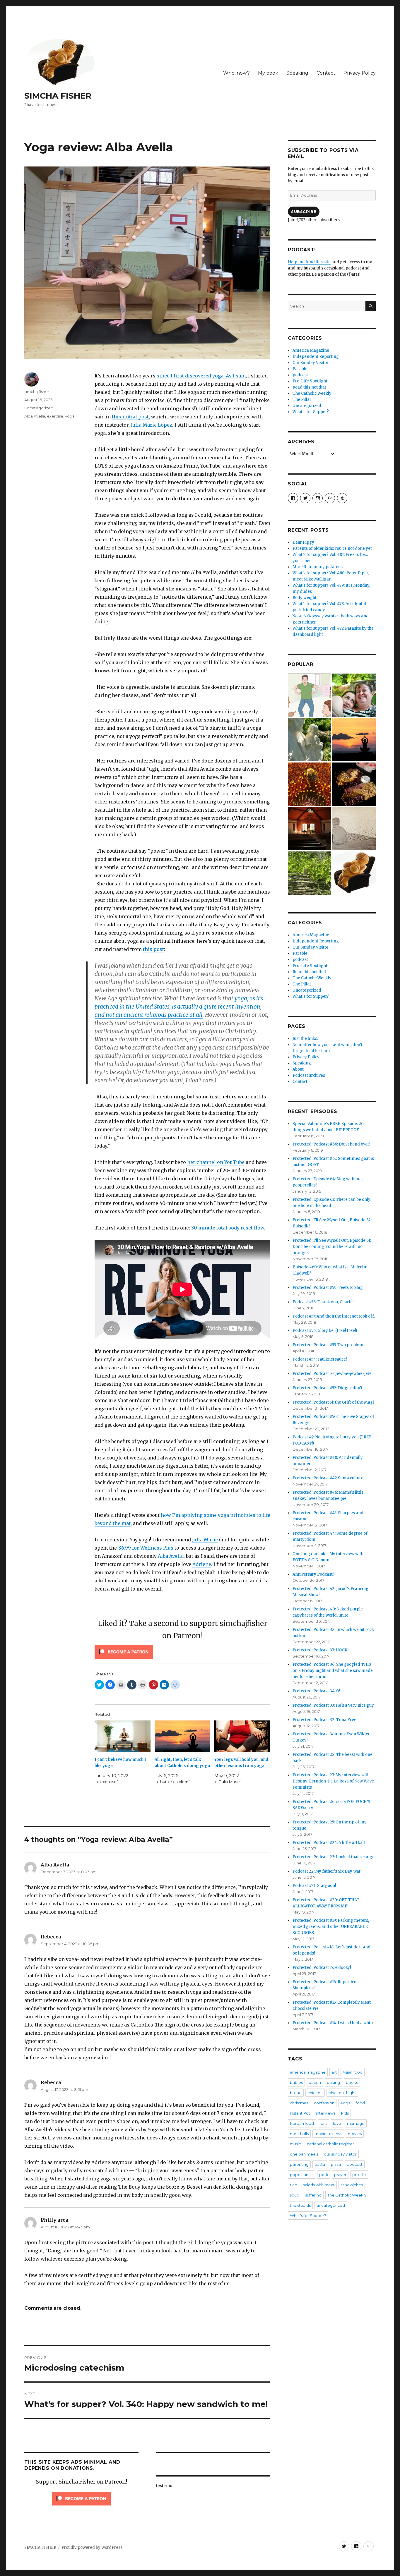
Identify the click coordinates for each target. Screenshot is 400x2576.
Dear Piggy (303, 542)
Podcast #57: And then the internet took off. (334, 1316)
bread (296, 2093)
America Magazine (311, 350)
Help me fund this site (309, 262)
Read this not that (309, 387)
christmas (299, 2103)
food (360, 2103)
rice (294, 2185)
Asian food (353, 2072)
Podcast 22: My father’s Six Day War (327, 1871)
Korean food (302, 2123)
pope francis (302, 2175)
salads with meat (319, 2185)
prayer (340, 2175)
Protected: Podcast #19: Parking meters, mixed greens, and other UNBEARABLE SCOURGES (331, 1927)
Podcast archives (309, 1075)
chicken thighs (342, 2093)
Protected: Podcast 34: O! (316, 1691)
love (337, 2123)
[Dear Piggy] (310, 740)
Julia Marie (205, 1540)
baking (333, 2082)
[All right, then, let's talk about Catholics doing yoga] (354, 740)
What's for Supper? (311, 412)
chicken (315, 2093)
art (334, 2072)
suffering (313, 2195)
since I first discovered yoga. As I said (201, 376)
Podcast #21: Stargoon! (314, 1886)
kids (345, 2113)
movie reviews (328, 2134)
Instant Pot (300, 2113)
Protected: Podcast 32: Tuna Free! (325, 1720)
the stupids (300, 2205)
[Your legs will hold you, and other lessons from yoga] (242, 1736)
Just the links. (305, 1039)
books (352, 2082)
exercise (55, 416)
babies (296, 2082)
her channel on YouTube (216, 1162)
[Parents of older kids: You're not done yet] (354, 695)
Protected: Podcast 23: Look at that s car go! (334, 1857)
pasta (320, 2164)
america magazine (308, 2072)
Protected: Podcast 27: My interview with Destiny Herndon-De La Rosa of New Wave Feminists (333, 1781)
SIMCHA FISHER (58, 96)
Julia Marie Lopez (152, 425)
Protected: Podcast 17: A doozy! (322, 1968)
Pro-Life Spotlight (310, 381)
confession (324, 2103)
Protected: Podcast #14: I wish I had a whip (333, 2023)
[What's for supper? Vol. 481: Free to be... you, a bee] (310, 784)
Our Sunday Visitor (311, 363)
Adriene (202, 1564)
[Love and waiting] (310, 829)
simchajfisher (37, 391)
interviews (326, 2113)
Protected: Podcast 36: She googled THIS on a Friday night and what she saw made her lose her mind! (333, 1671)
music (295, 2144)
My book (268, 73)
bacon (315, 2082)
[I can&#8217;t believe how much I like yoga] (123, 1736)
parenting (299, 2164)
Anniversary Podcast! (313, 1574)
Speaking (297, 73)
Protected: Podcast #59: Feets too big (328, 1288)
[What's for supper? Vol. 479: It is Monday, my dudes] (354, 784)
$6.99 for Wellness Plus (146, 1548)
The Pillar (302, 400)
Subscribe (304, 212)
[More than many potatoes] (310, 873)
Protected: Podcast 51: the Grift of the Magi (333, 1402)
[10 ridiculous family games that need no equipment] (310, 695)
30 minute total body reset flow (228, 1228)
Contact (326, 73)
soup (295, 2195)
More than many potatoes (318, 567)
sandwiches (352, 2185)
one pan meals (304, 2154)
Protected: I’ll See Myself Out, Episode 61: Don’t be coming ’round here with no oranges (332, 1247)
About (298, 1069)
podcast (300, 375)
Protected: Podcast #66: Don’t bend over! (331, 1144)
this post (153, 949)
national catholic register (330, 2144)
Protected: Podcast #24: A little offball (329, 1843)
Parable (300, 369)
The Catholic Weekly (312, 393)
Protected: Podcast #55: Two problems (329, 1345)
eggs (345, 2103)
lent (323, 2123)
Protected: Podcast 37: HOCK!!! (321, 1650)
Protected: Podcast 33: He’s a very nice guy (333, 1705)
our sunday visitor (340, 2154)
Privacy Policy (360, 73)
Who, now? (236, 73)
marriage (356, 2123)
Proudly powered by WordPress (92, 2547)
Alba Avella (171, 1556)
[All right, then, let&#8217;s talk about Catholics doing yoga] (183, 1736)
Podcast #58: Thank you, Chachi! (323, 1302)
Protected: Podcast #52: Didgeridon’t (328, 1388)
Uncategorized (39, 408)
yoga (70, 416)
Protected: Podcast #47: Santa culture (328, 1478)
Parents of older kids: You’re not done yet (332, 548)
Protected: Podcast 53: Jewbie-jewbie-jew (332, 1374)
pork (324, 2175)
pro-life (359, 2175)
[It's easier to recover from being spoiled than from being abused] (354, 829)
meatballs (299, 2134)
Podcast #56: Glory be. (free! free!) (325, 1331)
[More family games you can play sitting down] (354, 873)
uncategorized (331, 2205)
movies (355, 2134)
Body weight (305, 598)
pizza (336, 2164)
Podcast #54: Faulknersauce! (320, 1359)
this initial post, (131, 417)
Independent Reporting (316, 357)
